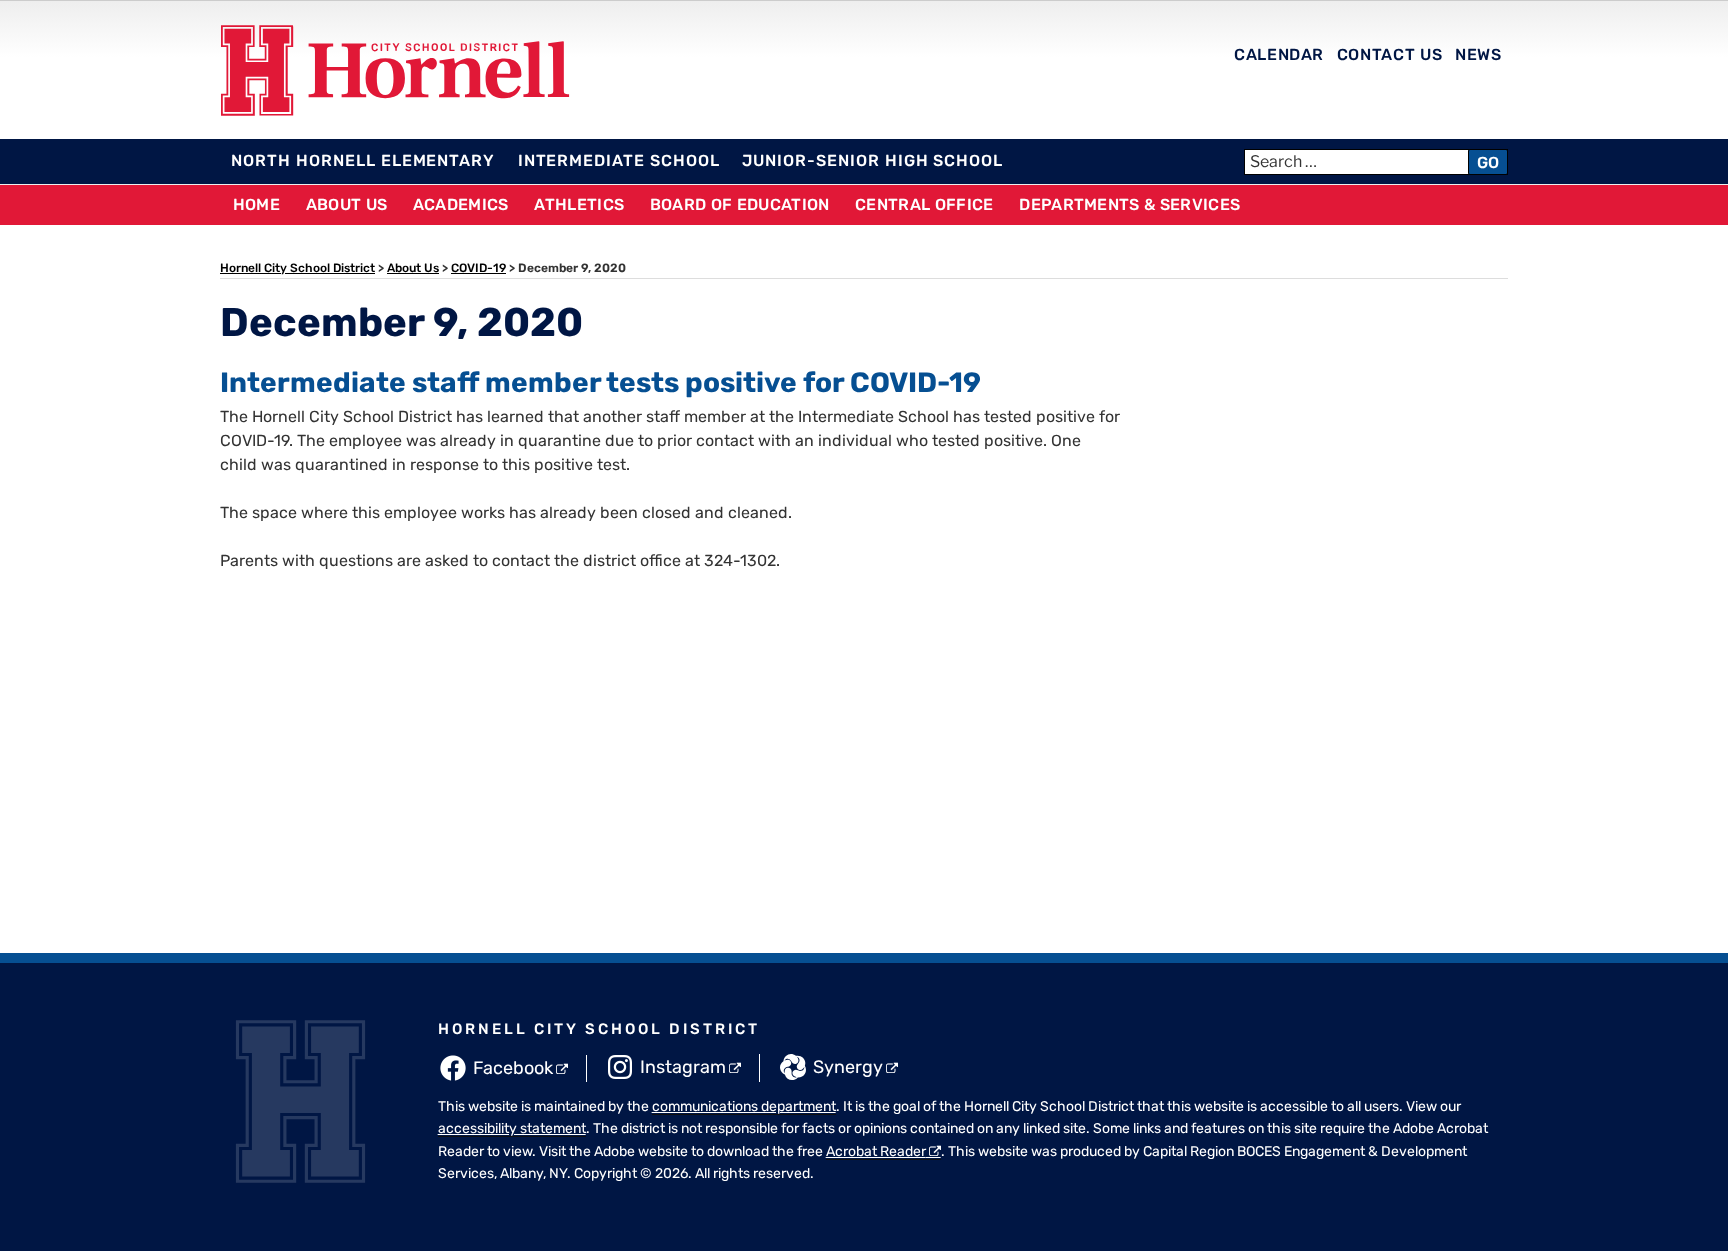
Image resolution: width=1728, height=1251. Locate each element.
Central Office (924, 204)
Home (256, 204)
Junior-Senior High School (872, 160)
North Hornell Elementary (363, 160)
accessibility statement (512, 1128)
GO (1488, 162)
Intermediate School (619, 160)
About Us (347, 204)
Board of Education (740, 204)
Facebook (513, 1068)
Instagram (683, 1067)
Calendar (1279, 54)
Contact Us (1389, 54)
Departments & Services (1129, 204)
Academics (461, 204)
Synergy (848, 1067)
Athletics (579, 204)
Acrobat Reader (876, 1151)
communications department (744, 1106)
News (1478, 54)
